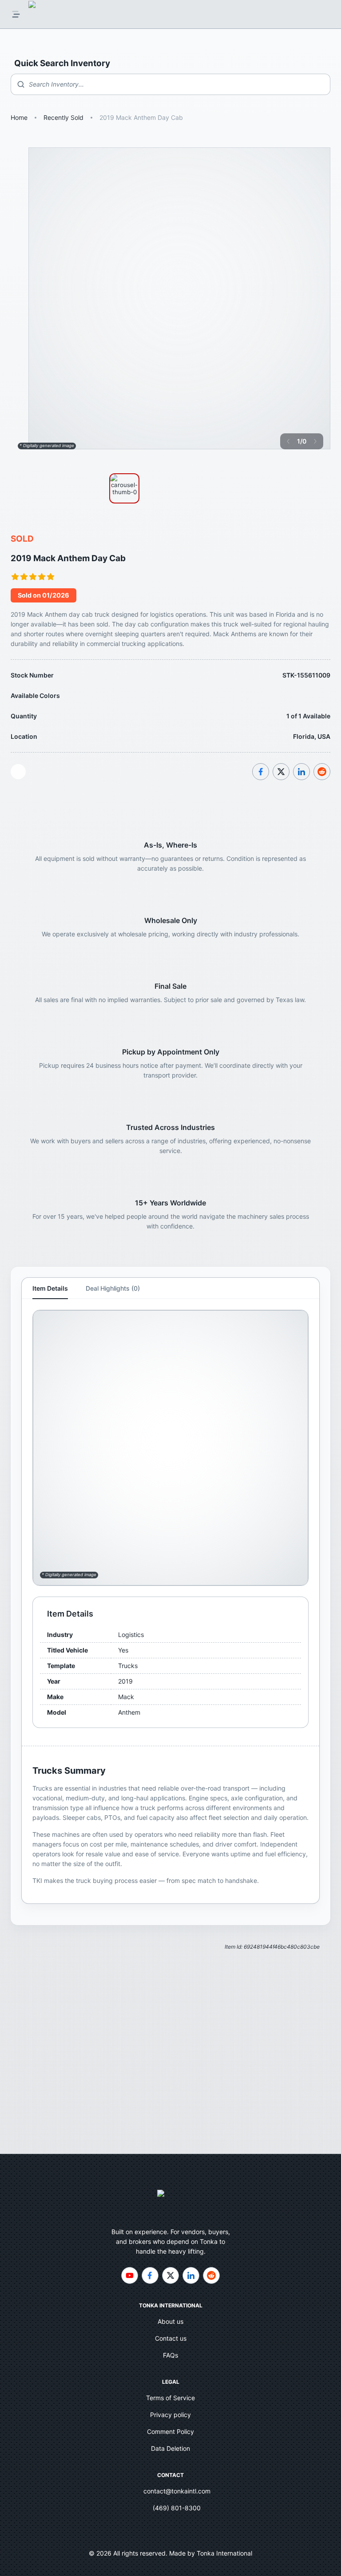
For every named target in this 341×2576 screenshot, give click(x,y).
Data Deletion (170, 2448)
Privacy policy (170, 2415)
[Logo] (42, 14)
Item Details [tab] (50, 1288)
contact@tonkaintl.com (177, 2491)
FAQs (170, 2355)
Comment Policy (170, 2431)
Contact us (171, 2338)
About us (170, 2321)
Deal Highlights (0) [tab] (113, 1288)
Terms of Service (170, 2398)
